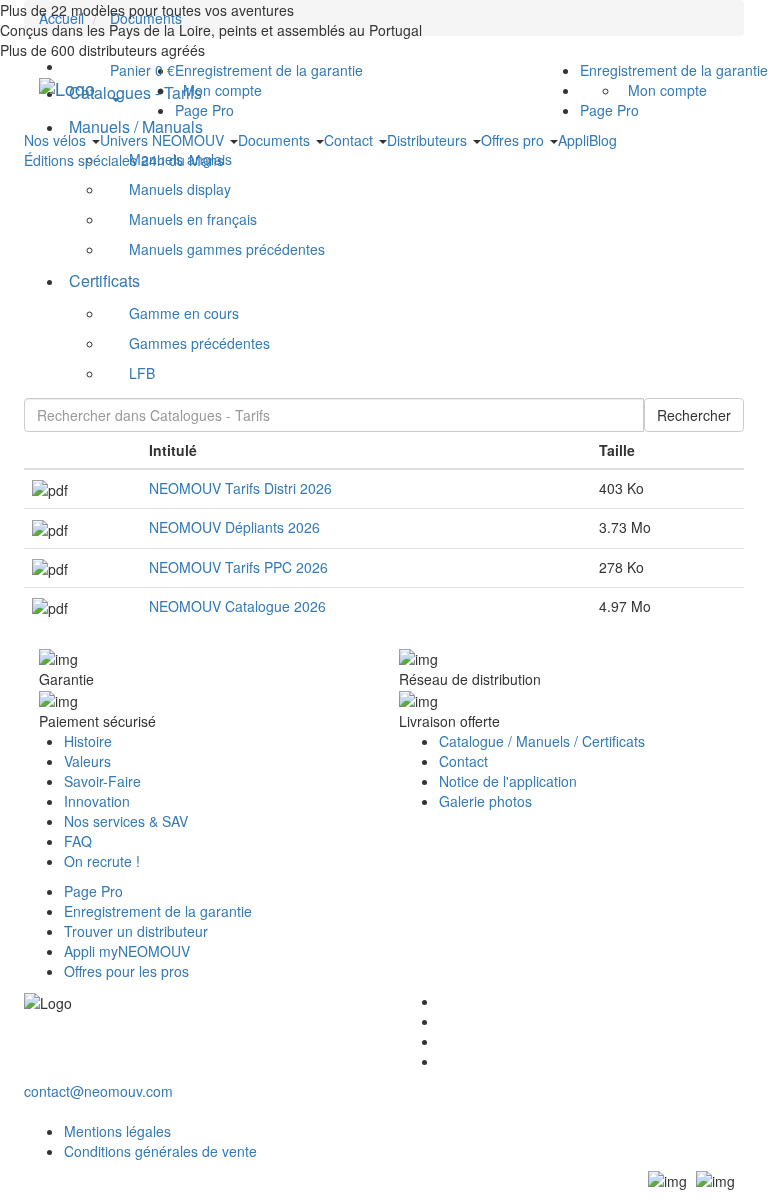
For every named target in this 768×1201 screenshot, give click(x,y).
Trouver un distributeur (136, 931)
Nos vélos (57, 140)
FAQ (78, 841)
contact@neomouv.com (98, 1091)
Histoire (88, 741)
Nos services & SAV (126, 821)
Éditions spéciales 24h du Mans (124, 160)
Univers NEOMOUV (164, 140)
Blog (603, 140)
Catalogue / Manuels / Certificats (542, 741)
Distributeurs (429, 140)
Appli (573, 140)
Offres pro (514, 140)
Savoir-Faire (102, 781)
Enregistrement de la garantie (674, 70)
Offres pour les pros (126, 971)
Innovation (97, 801)
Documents (276, 140)
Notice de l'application (508, 781)
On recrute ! (102, 861)
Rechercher (694, 415)
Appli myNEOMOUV (127, 951)
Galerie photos (485, 801)
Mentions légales (117, 1131)
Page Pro (609, 110)
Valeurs (87, 761)
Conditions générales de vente (160, 1151)
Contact (350, 140)
